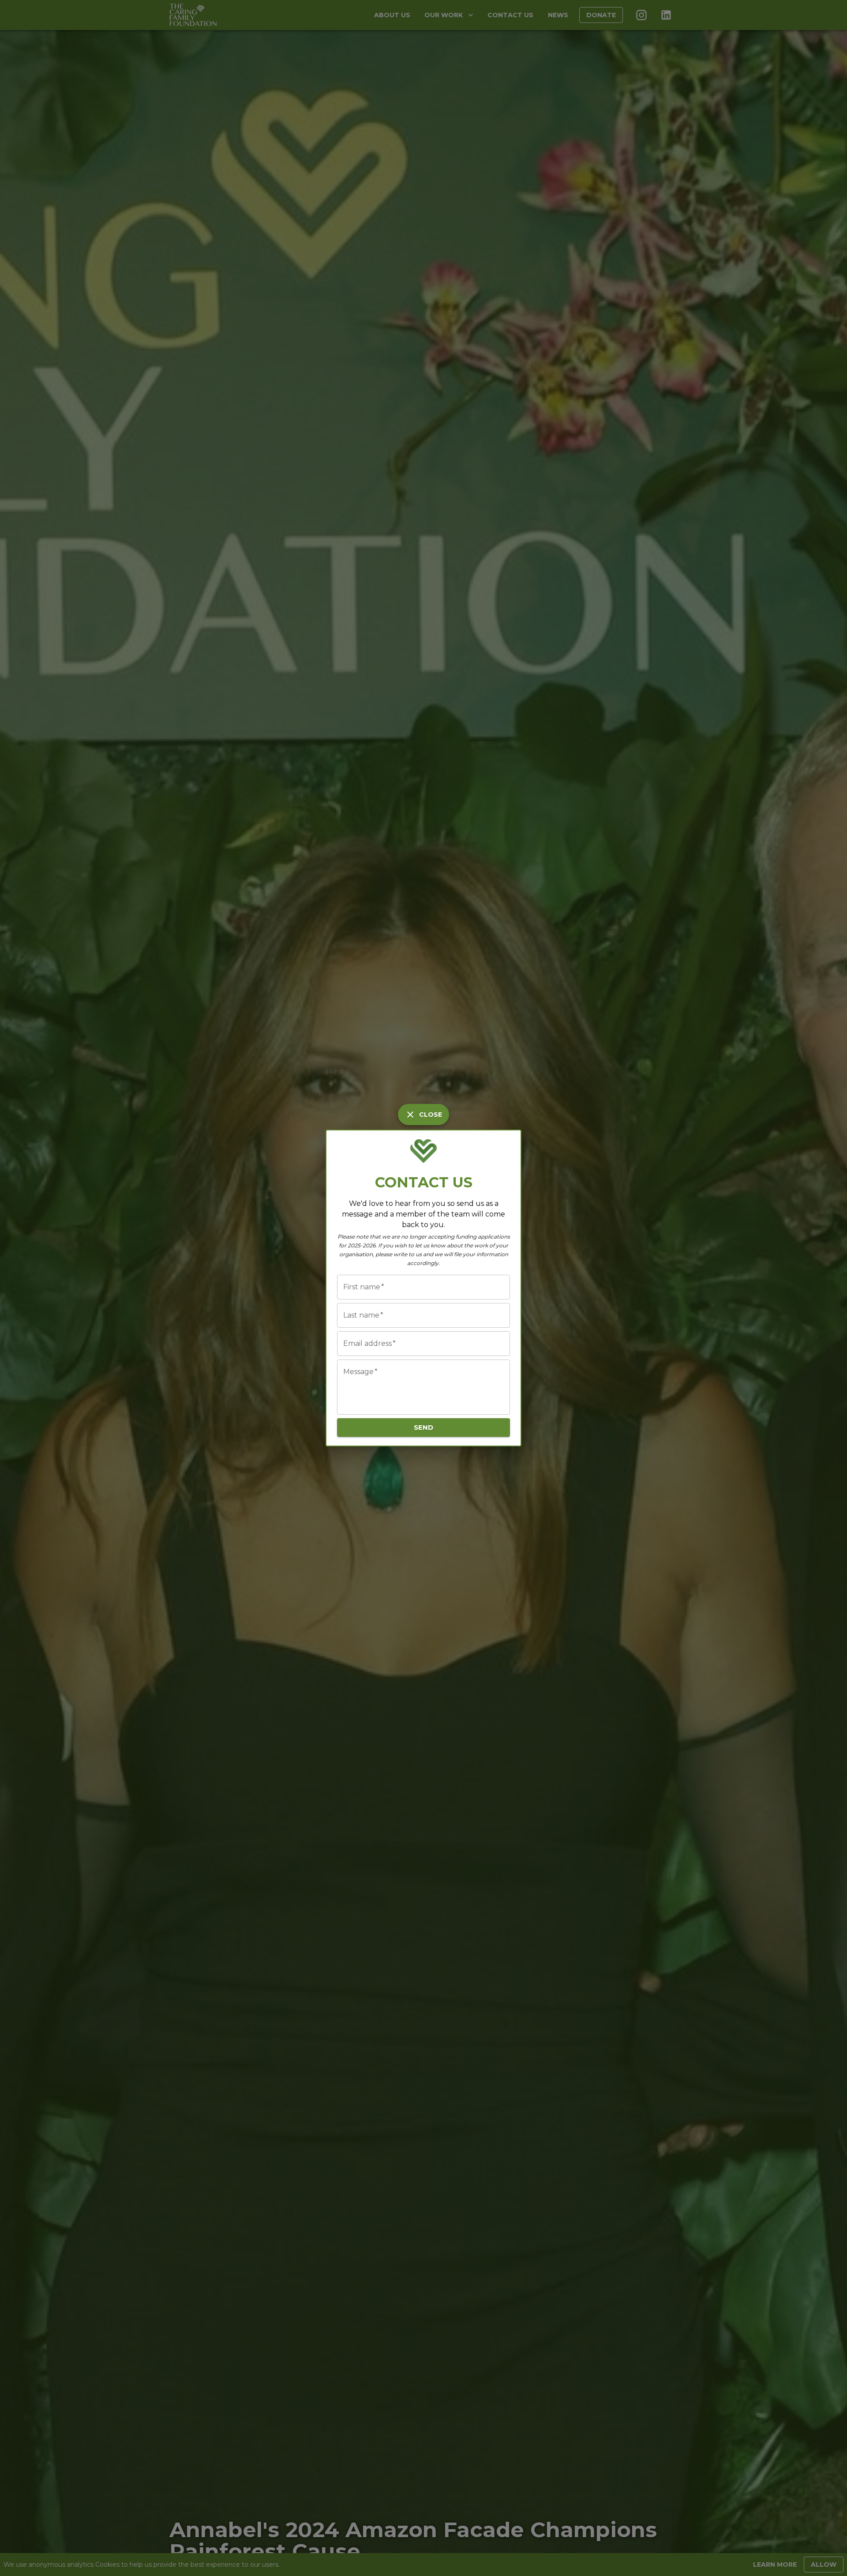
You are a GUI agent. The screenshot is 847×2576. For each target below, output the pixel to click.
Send (423, 1427)
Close (431, 1115)
